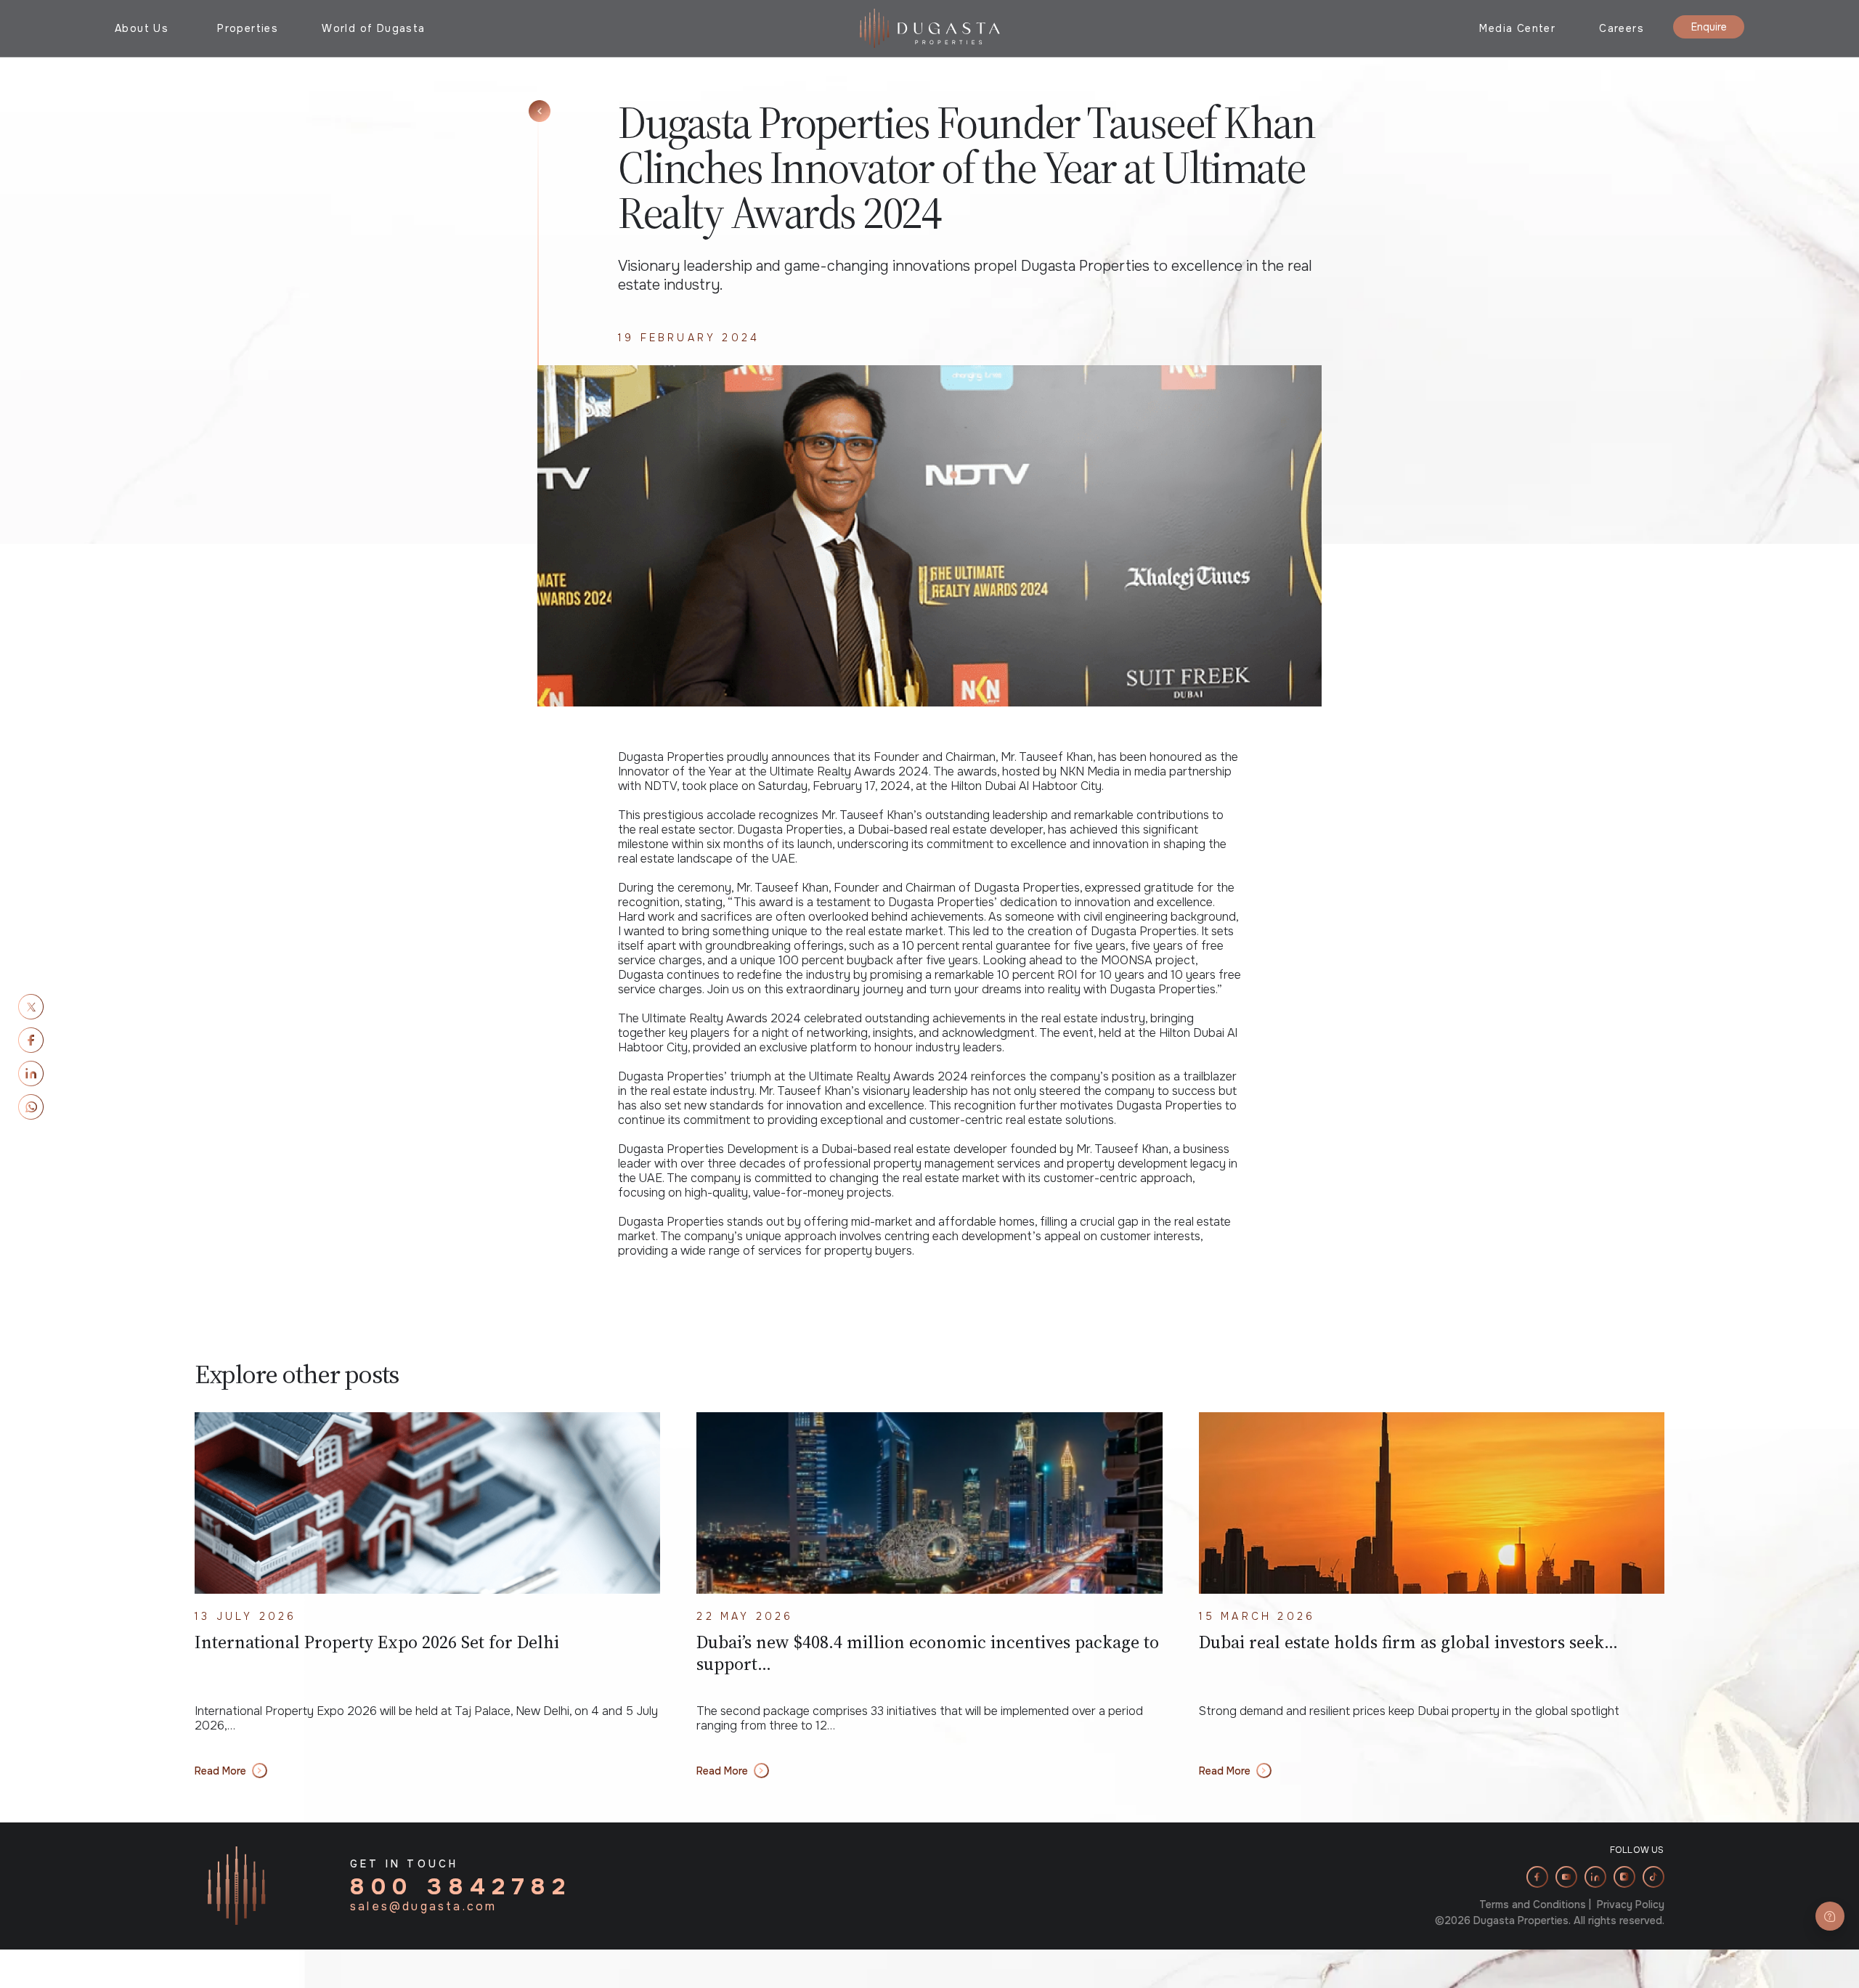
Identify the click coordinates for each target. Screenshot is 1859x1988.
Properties (248, 28)
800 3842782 (461, 1887)
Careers (1622, 28)
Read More (220, 1771)
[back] (540, 111)
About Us (142, 28)
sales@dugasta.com (423, 1907)
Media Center (1517, 28)
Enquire (1709, 27)
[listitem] (1537, 1877)
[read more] (427, 1503)
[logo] (930, 27)
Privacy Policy (1631, 1905)
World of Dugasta (373, 28)
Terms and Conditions (1533, 1905)
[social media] (31, 1007)
